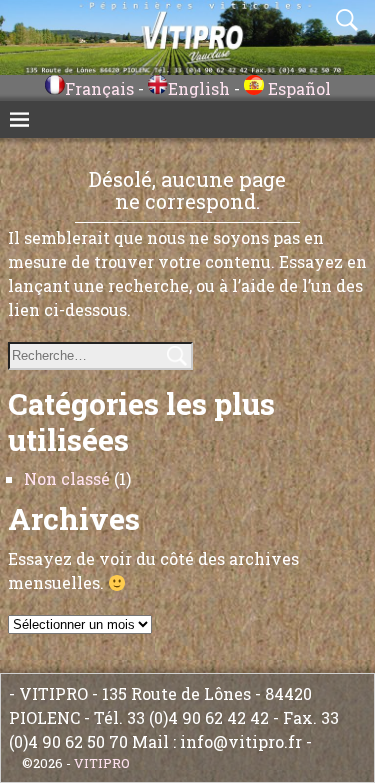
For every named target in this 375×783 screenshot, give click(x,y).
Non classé (67, 478)
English (199, 88)
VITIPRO (102, 763)
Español (297, 88)
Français (99, 88)
